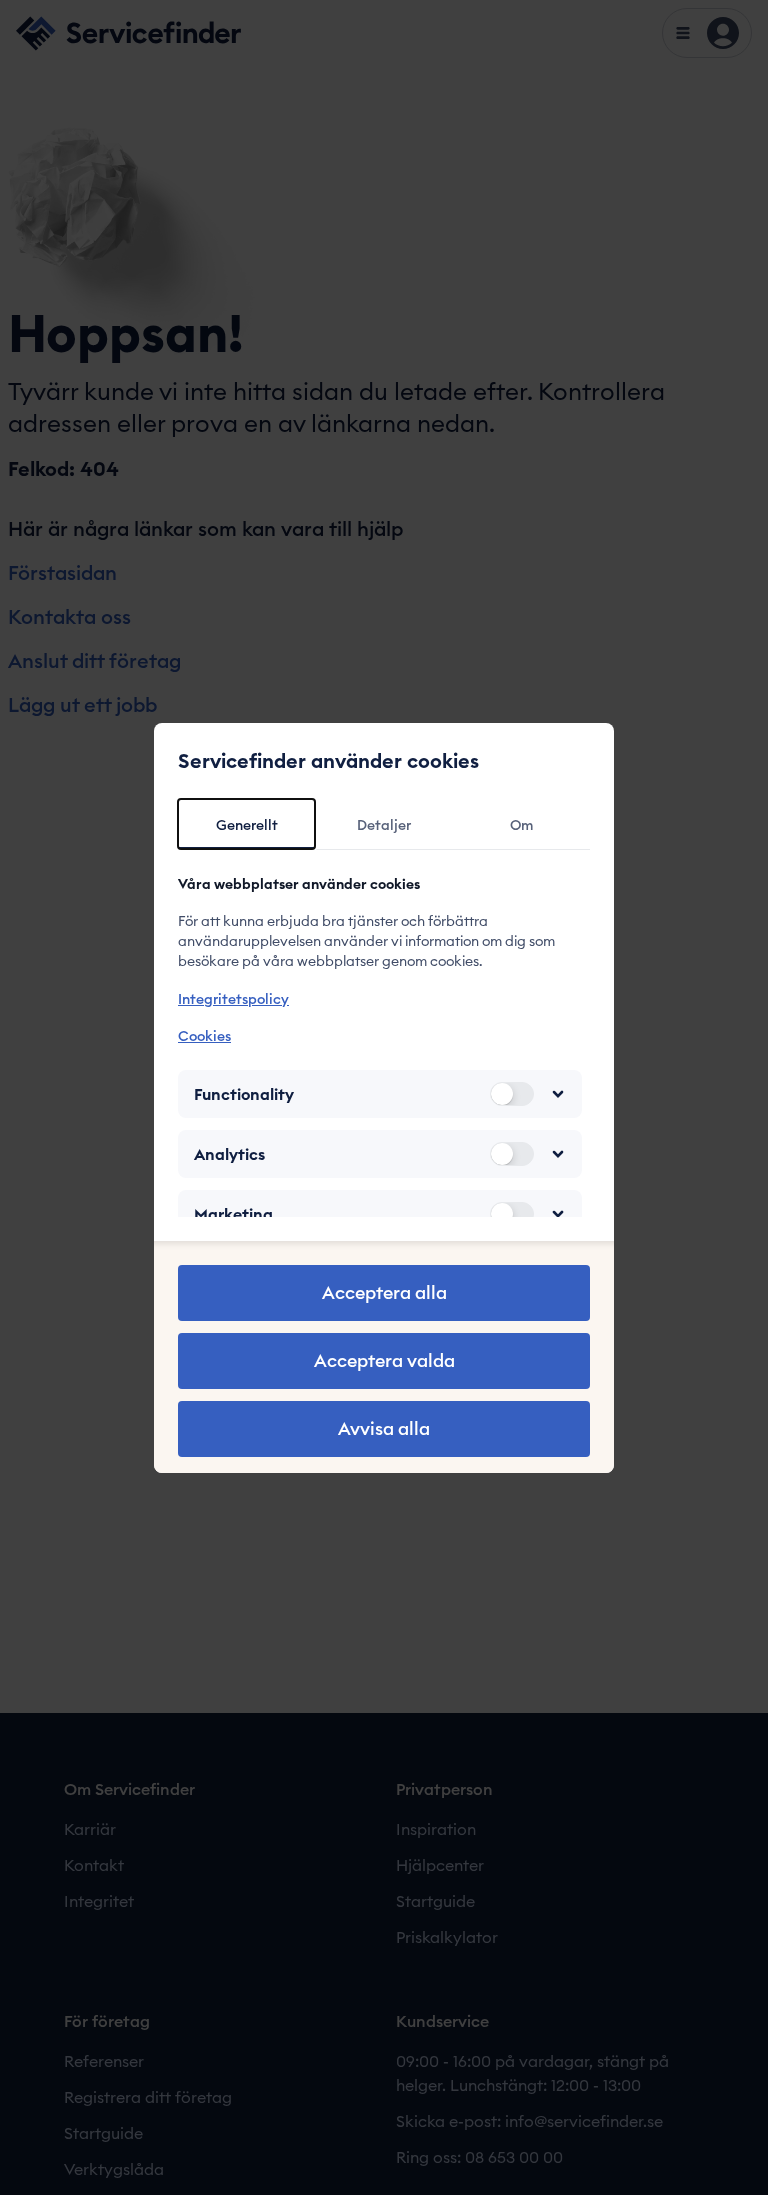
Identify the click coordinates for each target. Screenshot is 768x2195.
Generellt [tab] (247, 825)
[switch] (512, 1094)
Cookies (204, 1036)
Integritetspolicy (233, 999)
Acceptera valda (384, 1360)
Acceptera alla (384, 1292)
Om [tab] (521, 825)
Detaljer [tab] (384, 825)
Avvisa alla (384, 1428)
